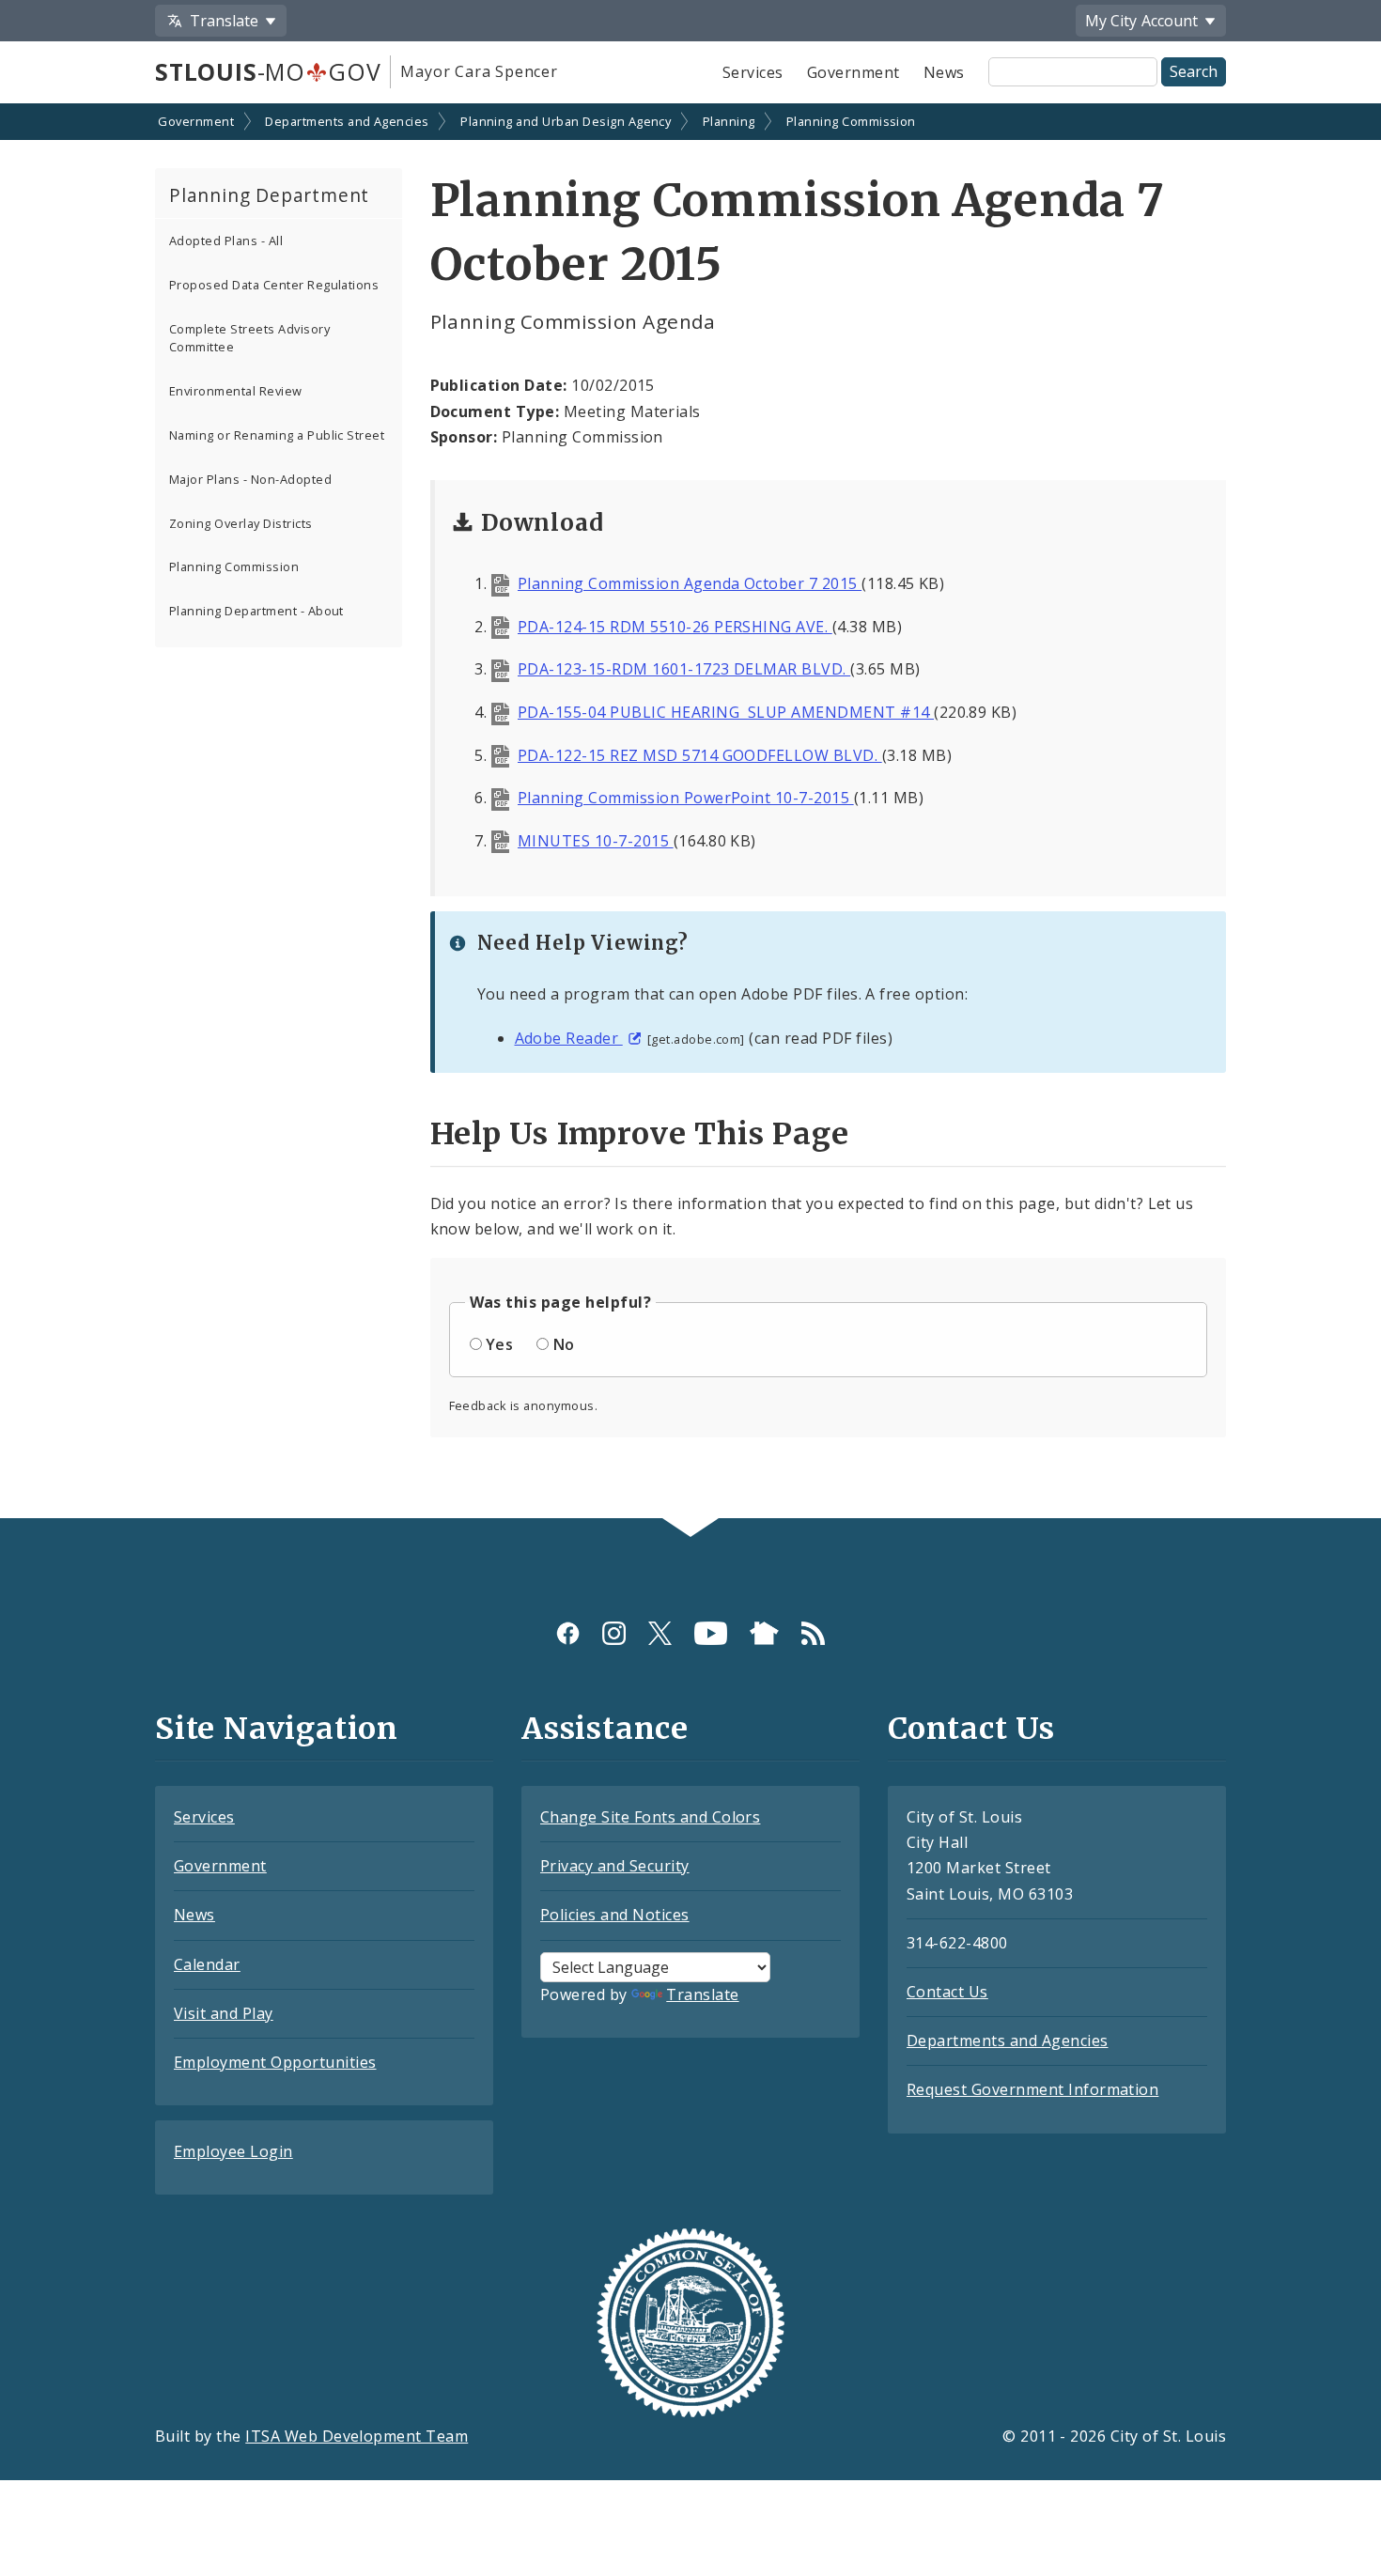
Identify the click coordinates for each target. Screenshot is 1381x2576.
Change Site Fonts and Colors (650, 1817)
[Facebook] (568, 1633)
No (564, 1344)
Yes (499, 1344)
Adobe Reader (569, 1038)
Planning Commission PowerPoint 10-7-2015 (686, 798)
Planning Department (269, 195)
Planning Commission (851, 121)
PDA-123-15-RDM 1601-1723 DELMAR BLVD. (684, 669)
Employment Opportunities (275, 2062)
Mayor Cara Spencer (479, 71)
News (944, 72)
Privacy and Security (615, 1866)
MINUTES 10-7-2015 (596, 841)
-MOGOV (268, 71)
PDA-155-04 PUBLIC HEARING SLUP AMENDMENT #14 (726, 712)
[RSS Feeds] (813, 1633)
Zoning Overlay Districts (241, 523)
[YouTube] (711, 1633)
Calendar (207, 1964)
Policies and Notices (615, 1915)
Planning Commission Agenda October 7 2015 (690, 583)
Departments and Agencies (347, 121)
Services (753, 72)
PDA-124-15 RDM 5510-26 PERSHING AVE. (675, 627)
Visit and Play (224, 2013)
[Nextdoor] (764, 1633)
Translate (702, 1994)
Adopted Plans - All (226, 241)
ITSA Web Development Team (357, 2436)
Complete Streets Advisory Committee (249, 338)
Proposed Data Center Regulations (274, 285)
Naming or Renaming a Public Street (277, 435)
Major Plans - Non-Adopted (250, 479)
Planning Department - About (256, 611)
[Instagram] (614, 1633)
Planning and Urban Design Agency (566, 121)
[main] (690, 813)
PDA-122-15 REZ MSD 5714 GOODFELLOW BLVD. (700, 755)
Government (853, 72)
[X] (660, 1633)
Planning (729, 121)
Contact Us (947, 1992)
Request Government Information (1032, 2089)
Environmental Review (236, 391)
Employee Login (233, 2151)
